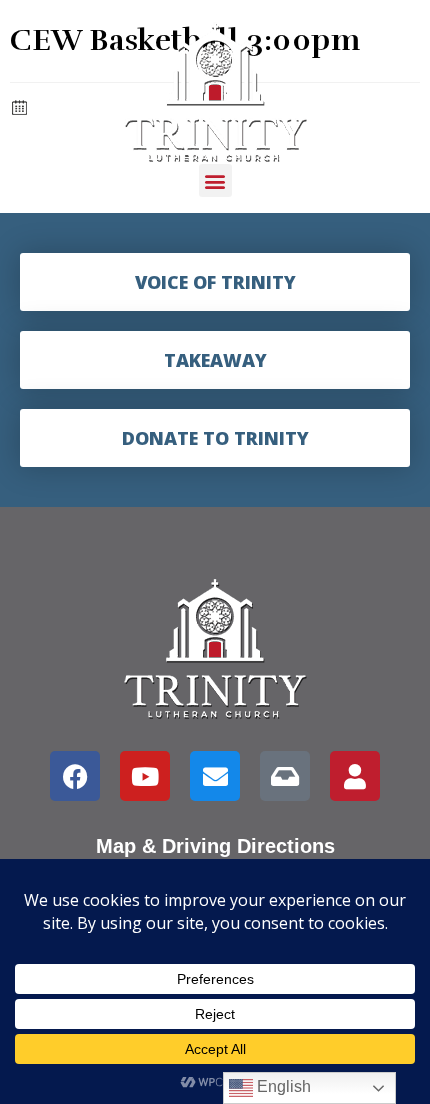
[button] (215, 180)
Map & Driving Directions (215, 846)
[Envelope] (215, 776)
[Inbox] (285, 776)
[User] (355, 776)
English (282, 1086)
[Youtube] (145, 776)
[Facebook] (75, 776)
